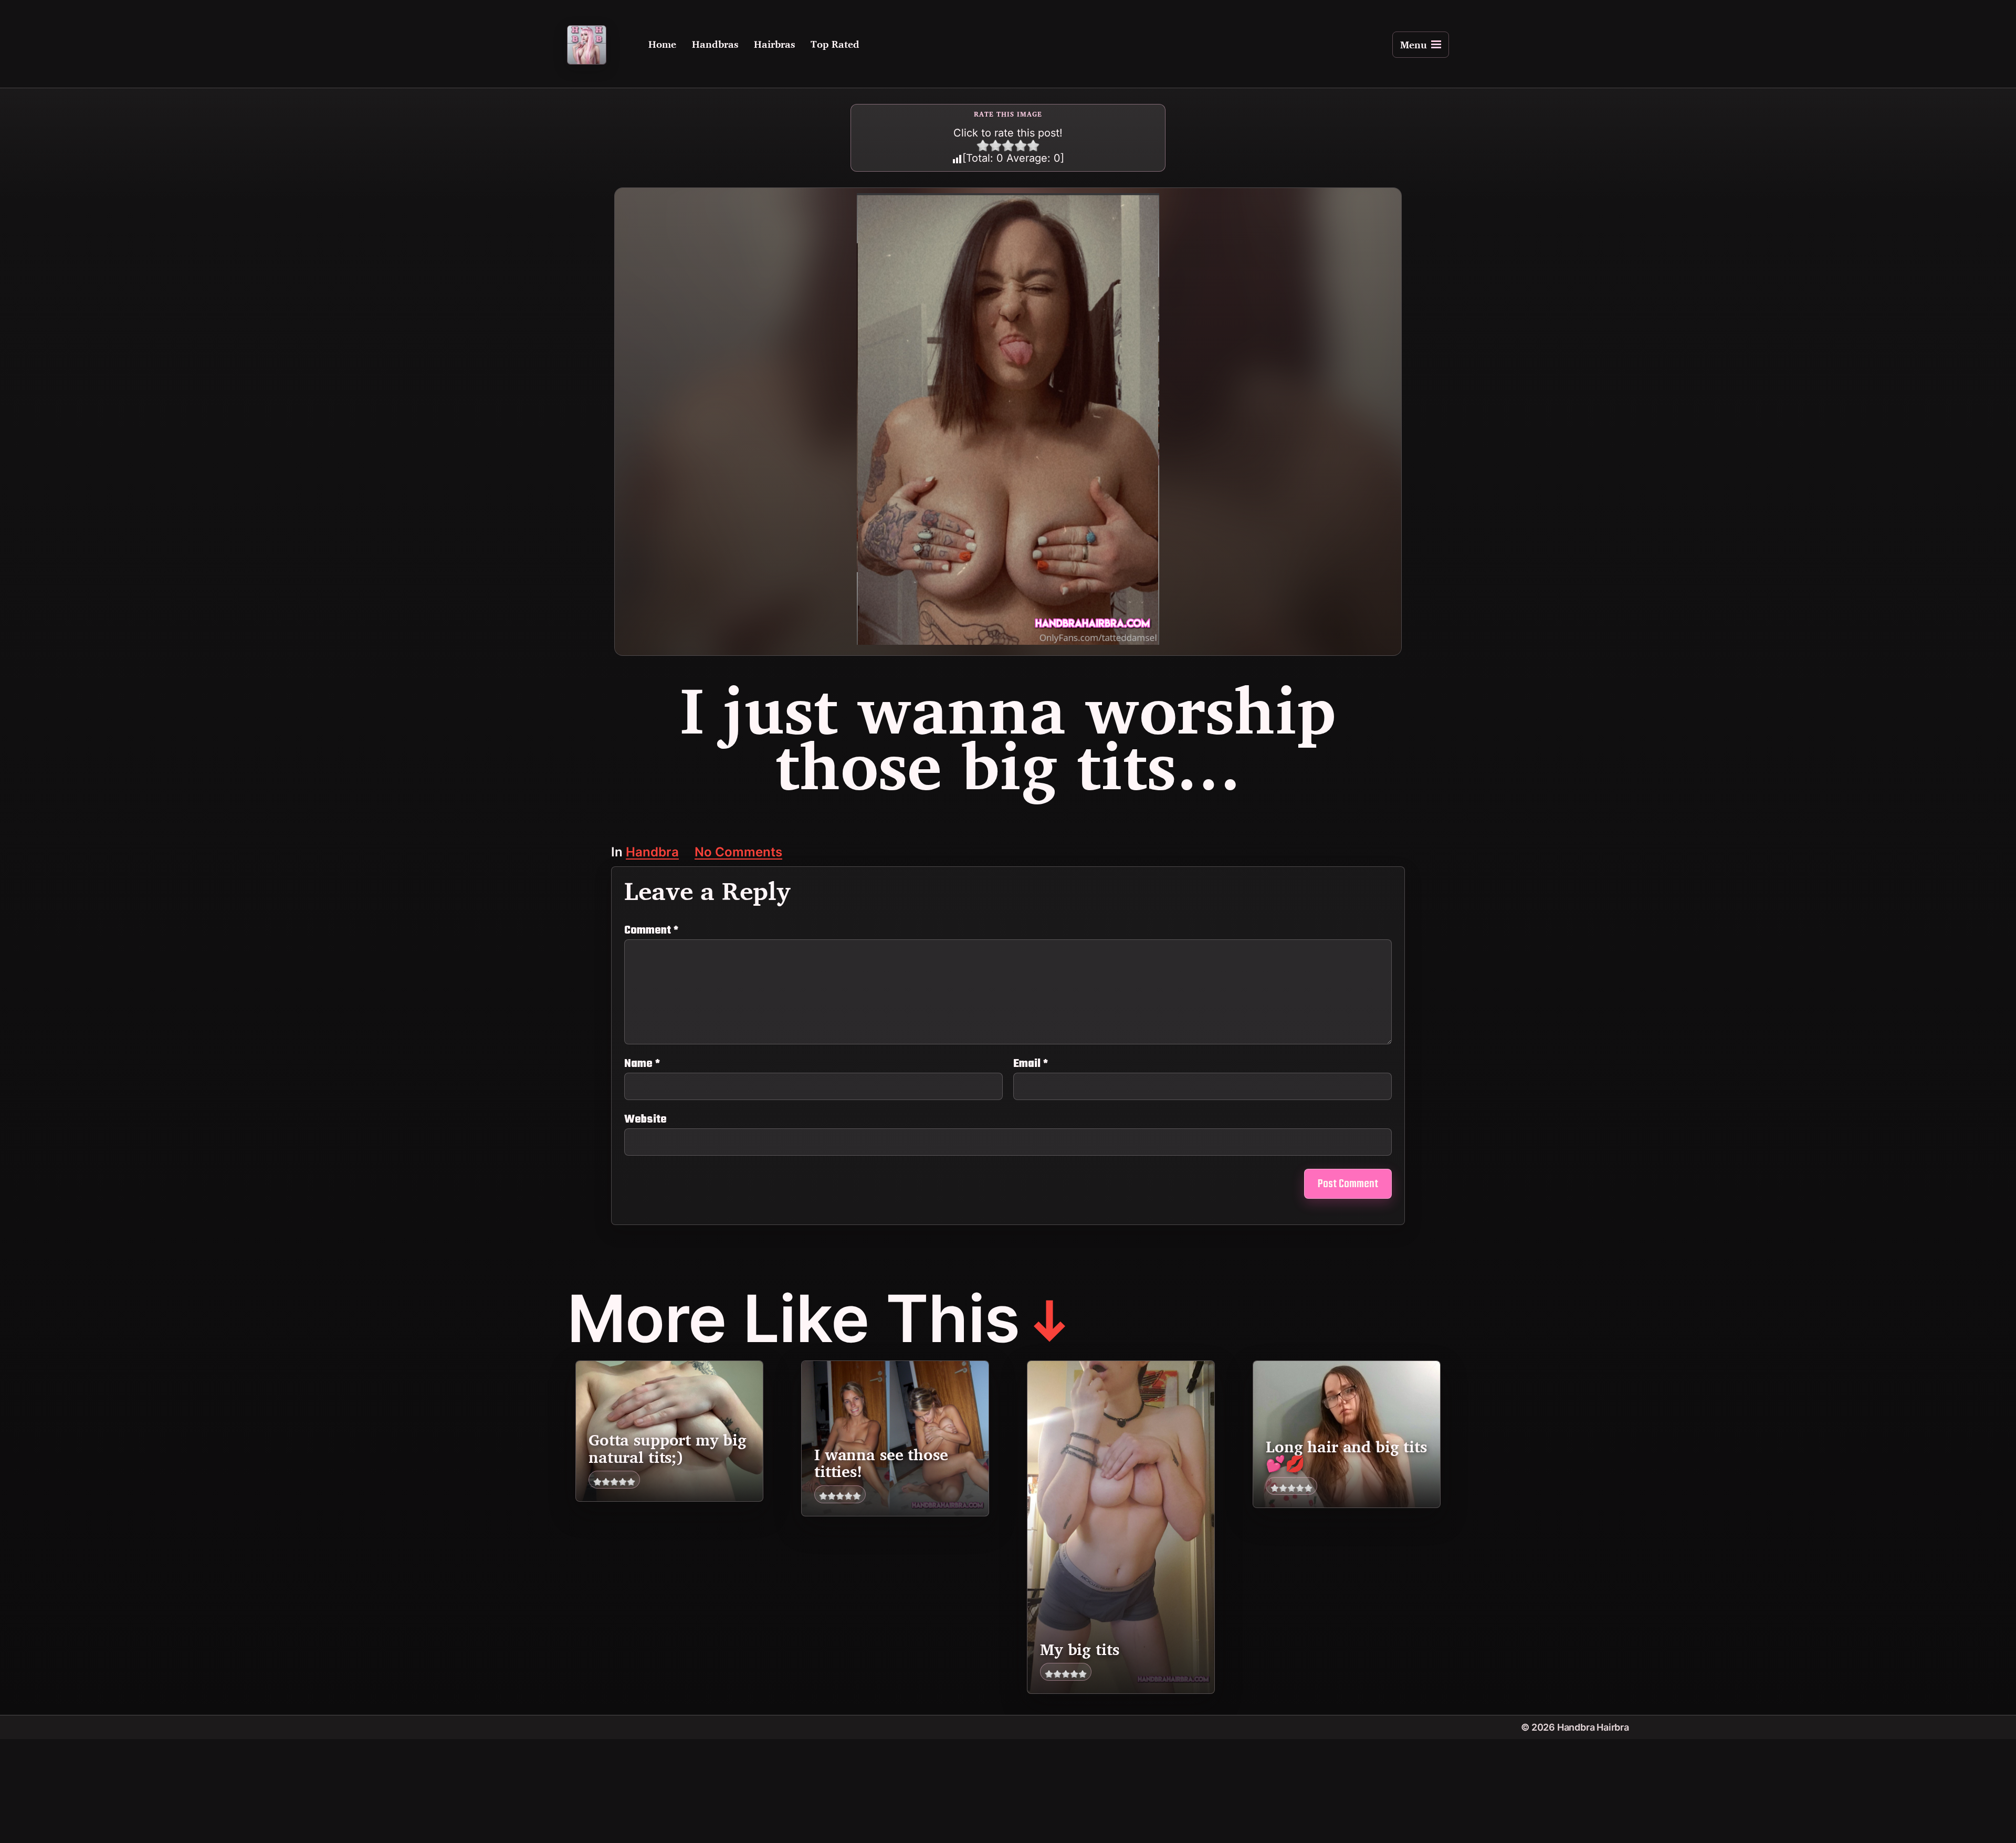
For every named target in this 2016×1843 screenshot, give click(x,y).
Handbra (652, 853)
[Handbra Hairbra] (587, 45)
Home (662, 45)
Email (1031, 1064)
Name (642, 1064)
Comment (651, 930)
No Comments (738, 853)
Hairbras (774, 45)
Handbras (715, 45)
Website (645, 1118)
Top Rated (835, 45)
